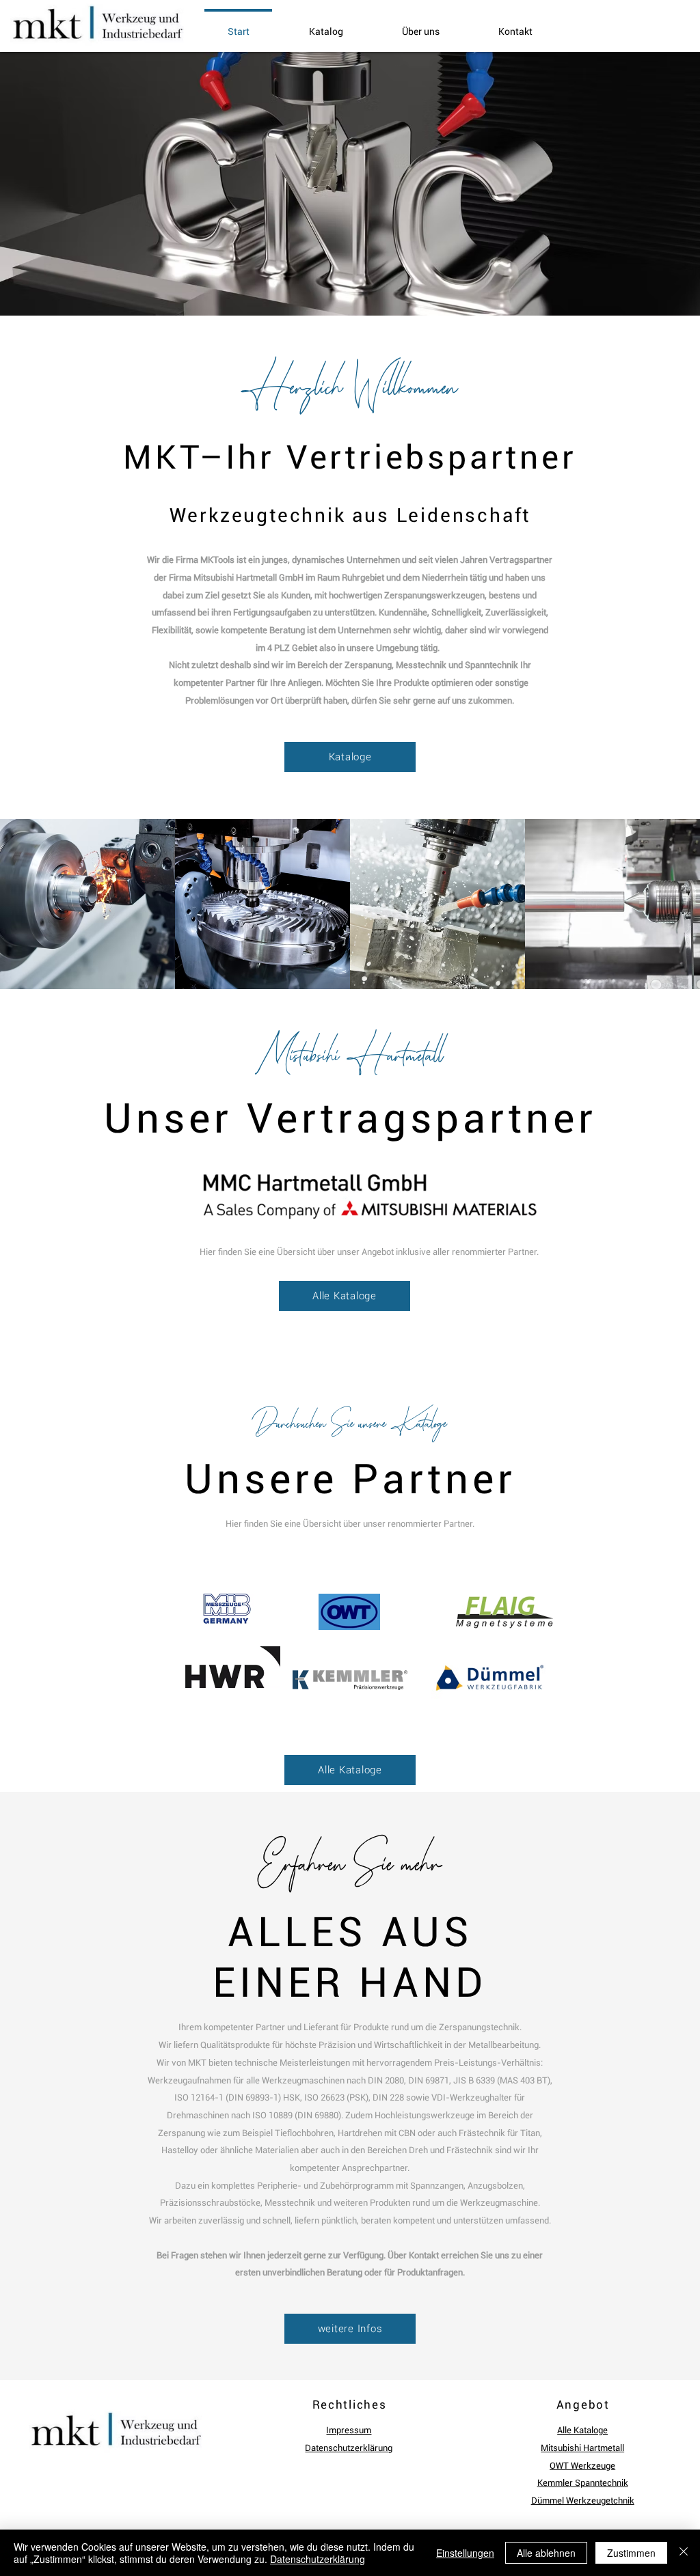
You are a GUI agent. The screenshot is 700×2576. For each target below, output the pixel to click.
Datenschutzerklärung (318, 2559)
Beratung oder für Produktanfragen (394, 2272)
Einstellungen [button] (465, 2553)
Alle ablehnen (546, 2553)
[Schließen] (684, 2553)
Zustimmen (631, 2553)
